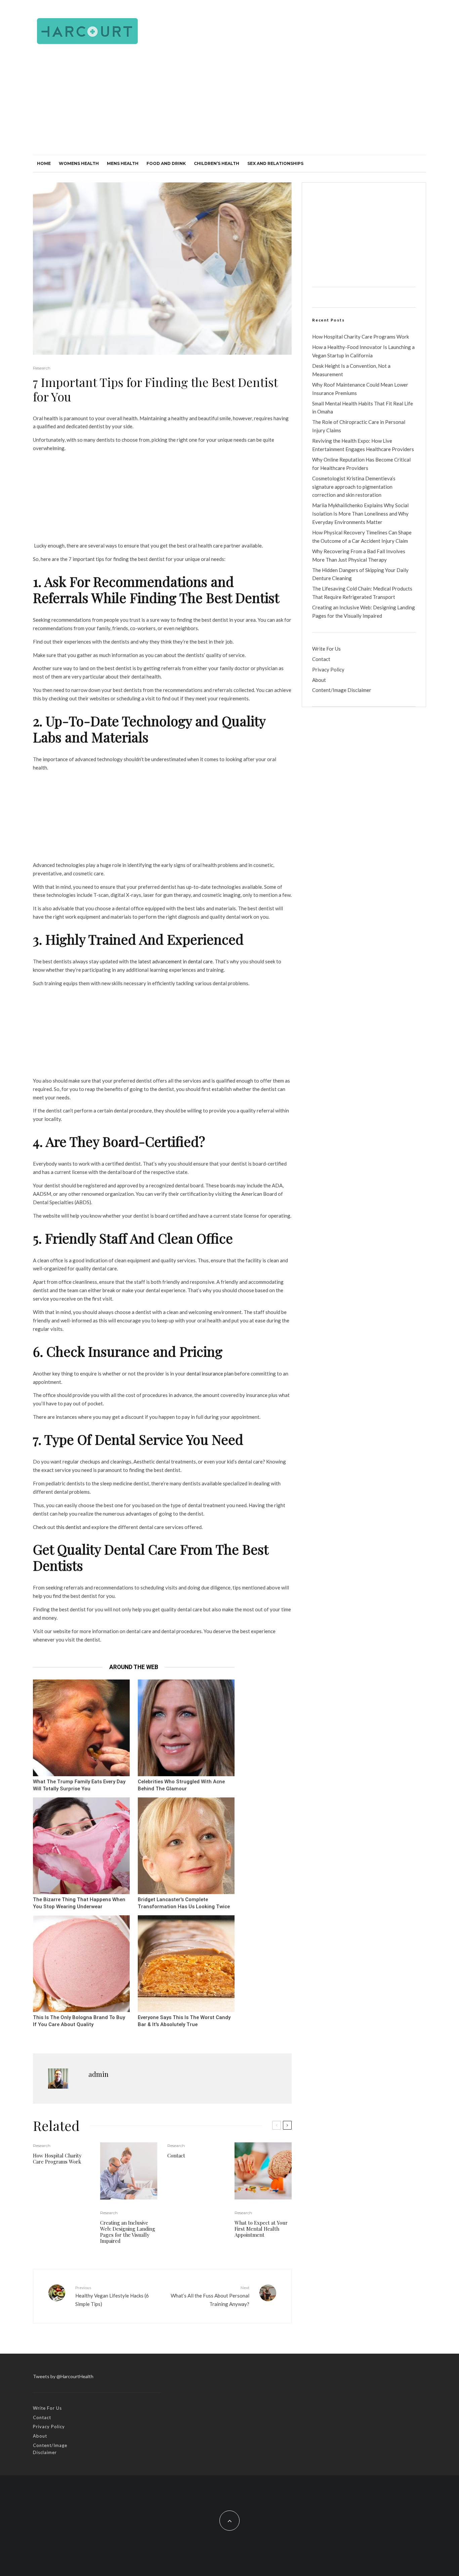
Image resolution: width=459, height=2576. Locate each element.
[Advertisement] (229, 104)
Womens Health (79, 163)
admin (98, 2074)
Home (44, 163)
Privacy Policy (328, 669)
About (319, 680)
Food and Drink (166, 163)
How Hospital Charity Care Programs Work (57, 2158)
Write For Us (326, 649)
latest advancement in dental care (175, 961)
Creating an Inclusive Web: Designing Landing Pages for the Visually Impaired (128, 2232)
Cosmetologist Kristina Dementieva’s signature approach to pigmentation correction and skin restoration (354, 487)
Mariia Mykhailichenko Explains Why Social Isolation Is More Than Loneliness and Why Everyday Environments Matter (360, 514)
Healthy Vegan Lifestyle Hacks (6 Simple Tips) (112, 2296)
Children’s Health (217, 163)
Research (42, 368)
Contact (176, 2155)
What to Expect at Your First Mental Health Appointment (261, 2229)
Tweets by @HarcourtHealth (63, 2376)
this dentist (69, 1527)
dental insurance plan (210, 1373)
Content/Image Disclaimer (342, 690)
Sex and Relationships (275, 163)
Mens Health (123, 163)
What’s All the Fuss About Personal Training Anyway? (210, 2296)
